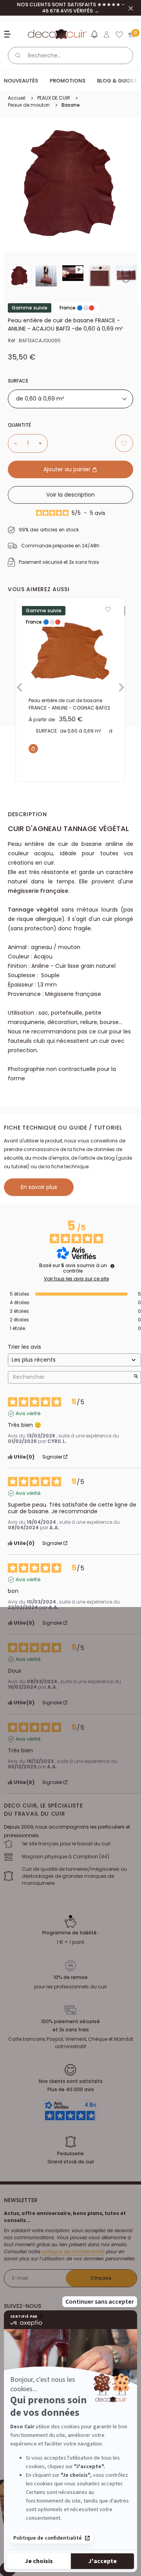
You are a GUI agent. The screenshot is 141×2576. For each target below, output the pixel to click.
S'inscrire (101, 2278)
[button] (94, 36)
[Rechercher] (18, 55)
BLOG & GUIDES (117, 81)
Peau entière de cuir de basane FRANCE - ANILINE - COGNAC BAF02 (69, 704)
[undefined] (112, 1266)
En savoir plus (39, 1187)
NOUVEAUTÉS (21, 81)
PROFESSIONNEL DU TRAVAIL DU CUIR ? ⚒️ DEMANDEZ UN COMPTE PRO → (70, 8)
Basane (71, 105)
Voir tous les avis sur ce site (76, 1279)
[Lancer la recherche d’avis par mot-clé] (136, 1377)
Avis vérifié (28, 1414)
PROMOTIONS (68, 81)
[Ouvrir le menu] (8, 34)
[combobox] (70, 399)
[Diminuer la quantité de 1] (13, 443)
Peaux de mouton (29, 105)
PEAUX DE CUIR (54, 98)
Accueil (17, 98)
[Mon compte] (107, 34)
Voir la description (70, 495)
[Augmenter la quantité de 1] (43, 443)
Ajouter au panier (68, 469)
